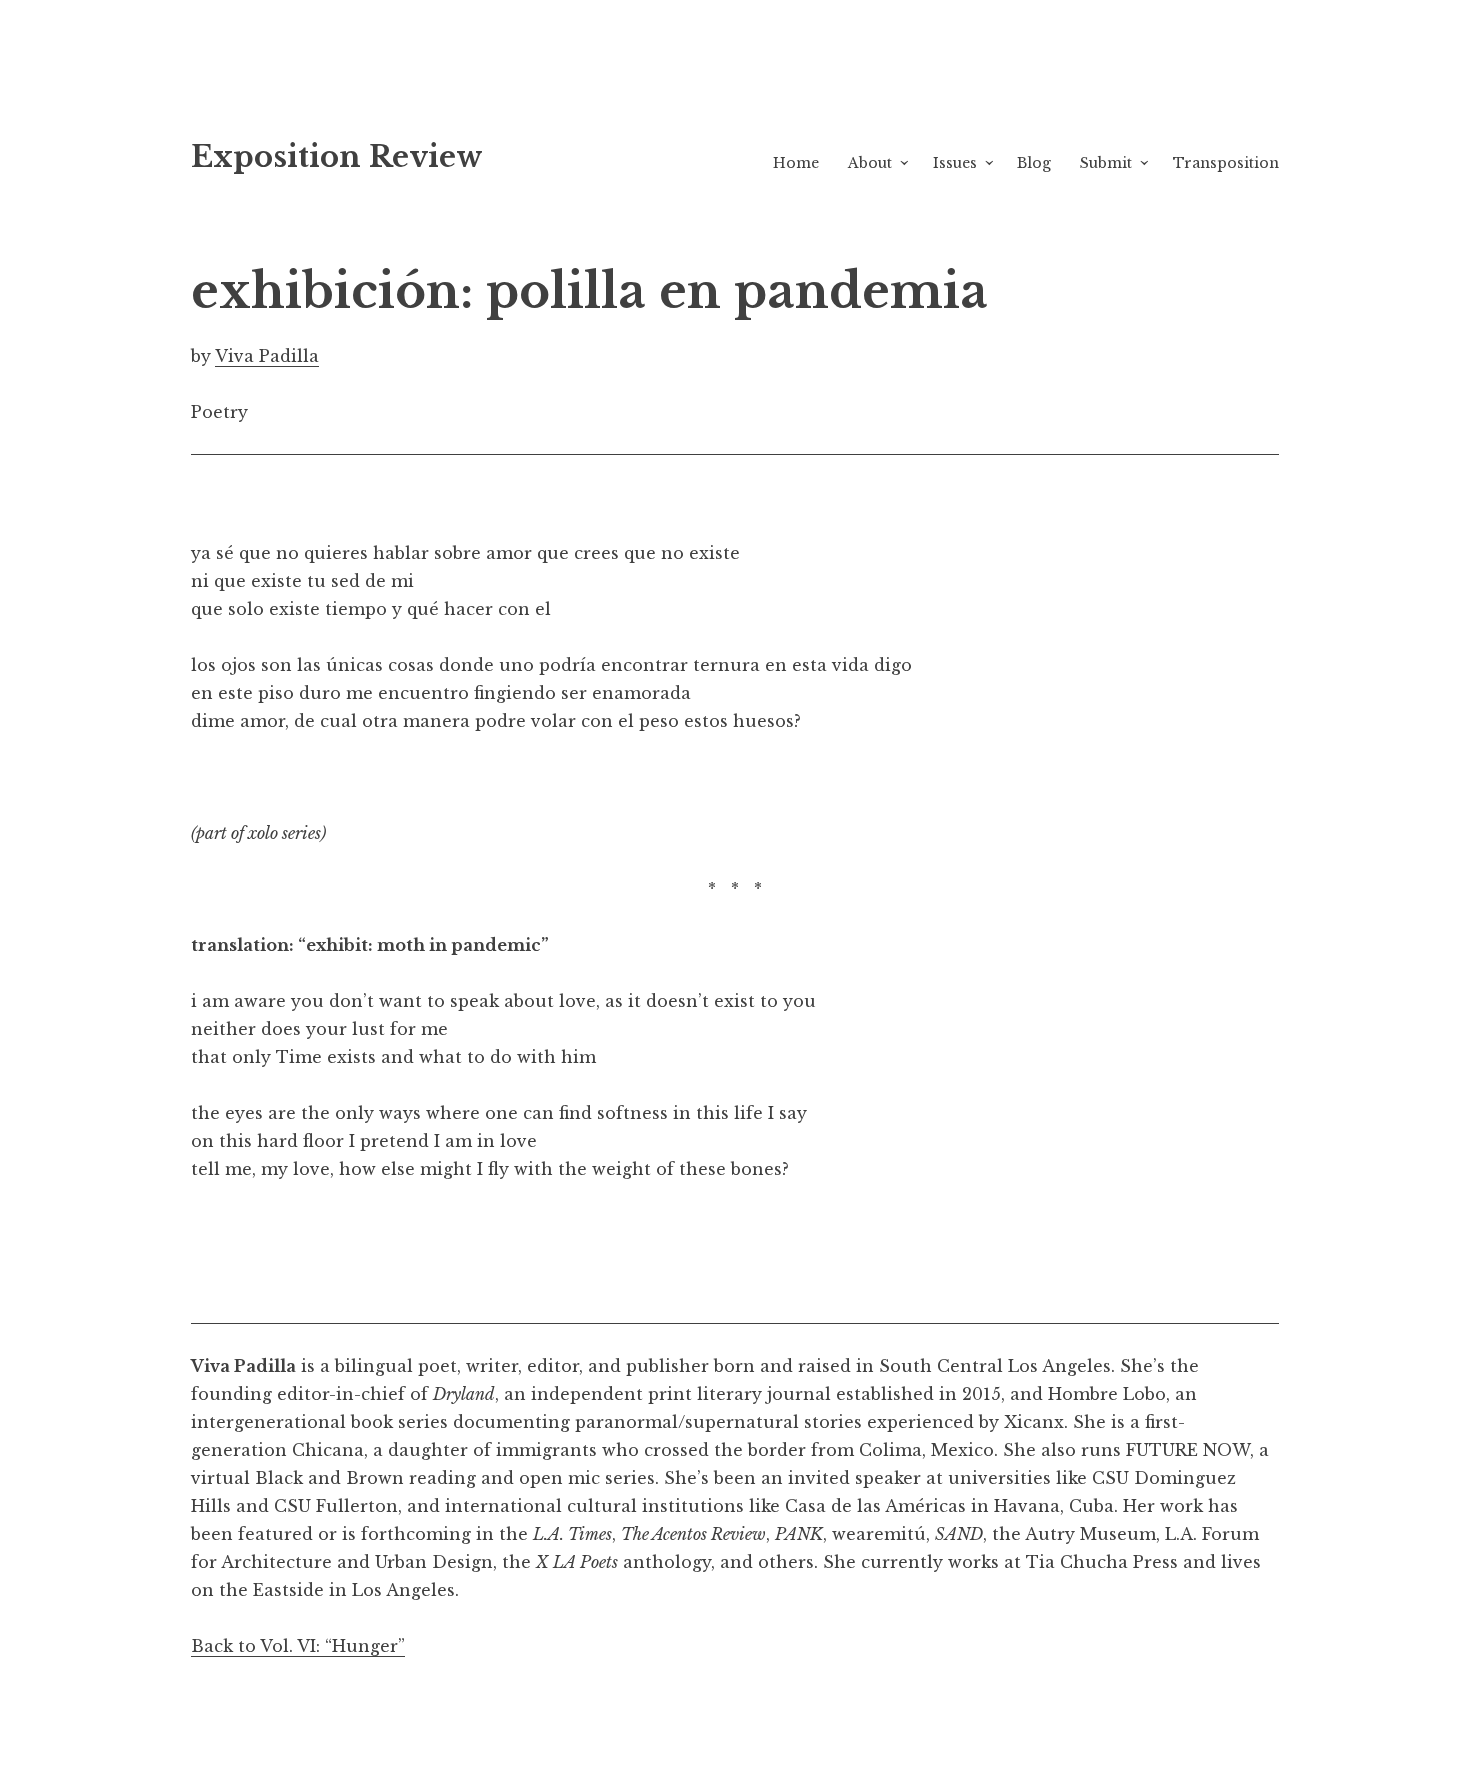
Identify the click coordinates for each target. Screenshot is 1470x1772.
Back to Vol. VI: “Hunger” (298, 1646)
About (870, 163)
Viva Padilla (267, 356)
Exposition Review (337, 157)
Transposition (1226, 163)
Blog (1034, 163)
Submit (1106, 163)
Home (796, 163)
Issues (955, 163)
